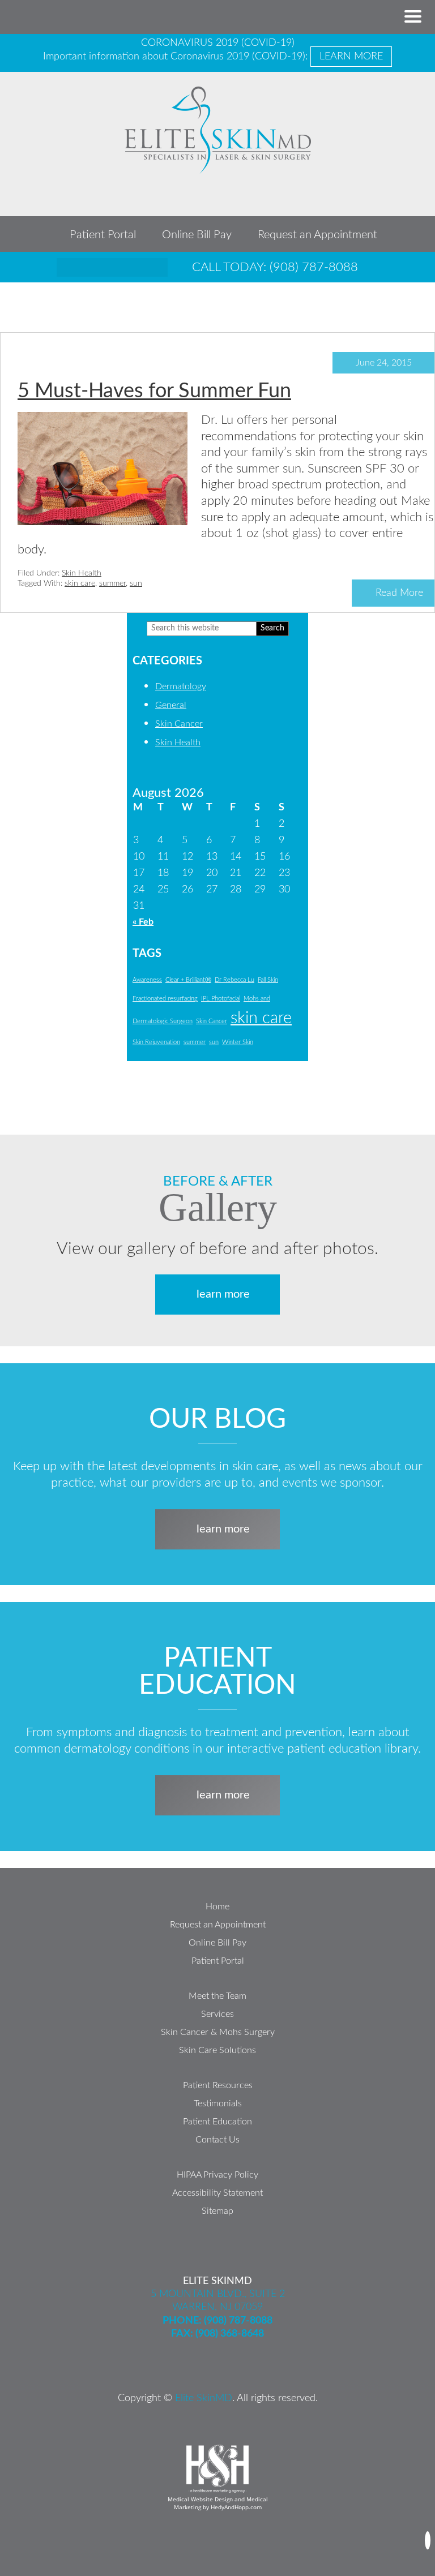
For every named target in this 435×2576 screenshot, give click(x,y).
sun (136, 583)
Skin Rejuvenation (156, 1042)
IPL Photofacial (221, 999)
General (171, 705)
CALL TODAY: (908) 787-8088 (275, 267)
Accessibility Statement (217, 2193)
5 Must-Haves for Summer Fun (154, 391)
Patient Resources (218, 2085)
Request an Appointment (317, 235)
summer (112, 583)
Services (217, 2014)
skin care (80, 583)
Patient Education (217, 2122)
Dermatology (181, 686)
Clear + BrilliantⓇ (188, 980)
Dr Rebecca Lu (234, 980)
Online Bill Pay (197, 235)
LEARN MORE (351, 57)
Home (217, 1907)
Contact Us (217, 2140)
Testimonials (218, 2103)
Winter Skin (238, 1042)
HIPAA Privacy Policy (217, 2175)
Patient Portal (103, 235)
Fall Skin (268, 980)
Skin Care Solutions (217, 2050)
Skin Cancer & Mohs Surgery (218, 2032)
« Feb (143, 922)
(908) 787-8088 (238, 2321)
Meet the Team (217, 1996)
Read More (399, 593)
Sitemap (217, 2211)
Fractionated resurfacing (165, 999)
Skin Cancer (179, 724)
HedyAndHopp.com (236, 2507)
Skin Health (82, 573)
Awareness (147, 980)
